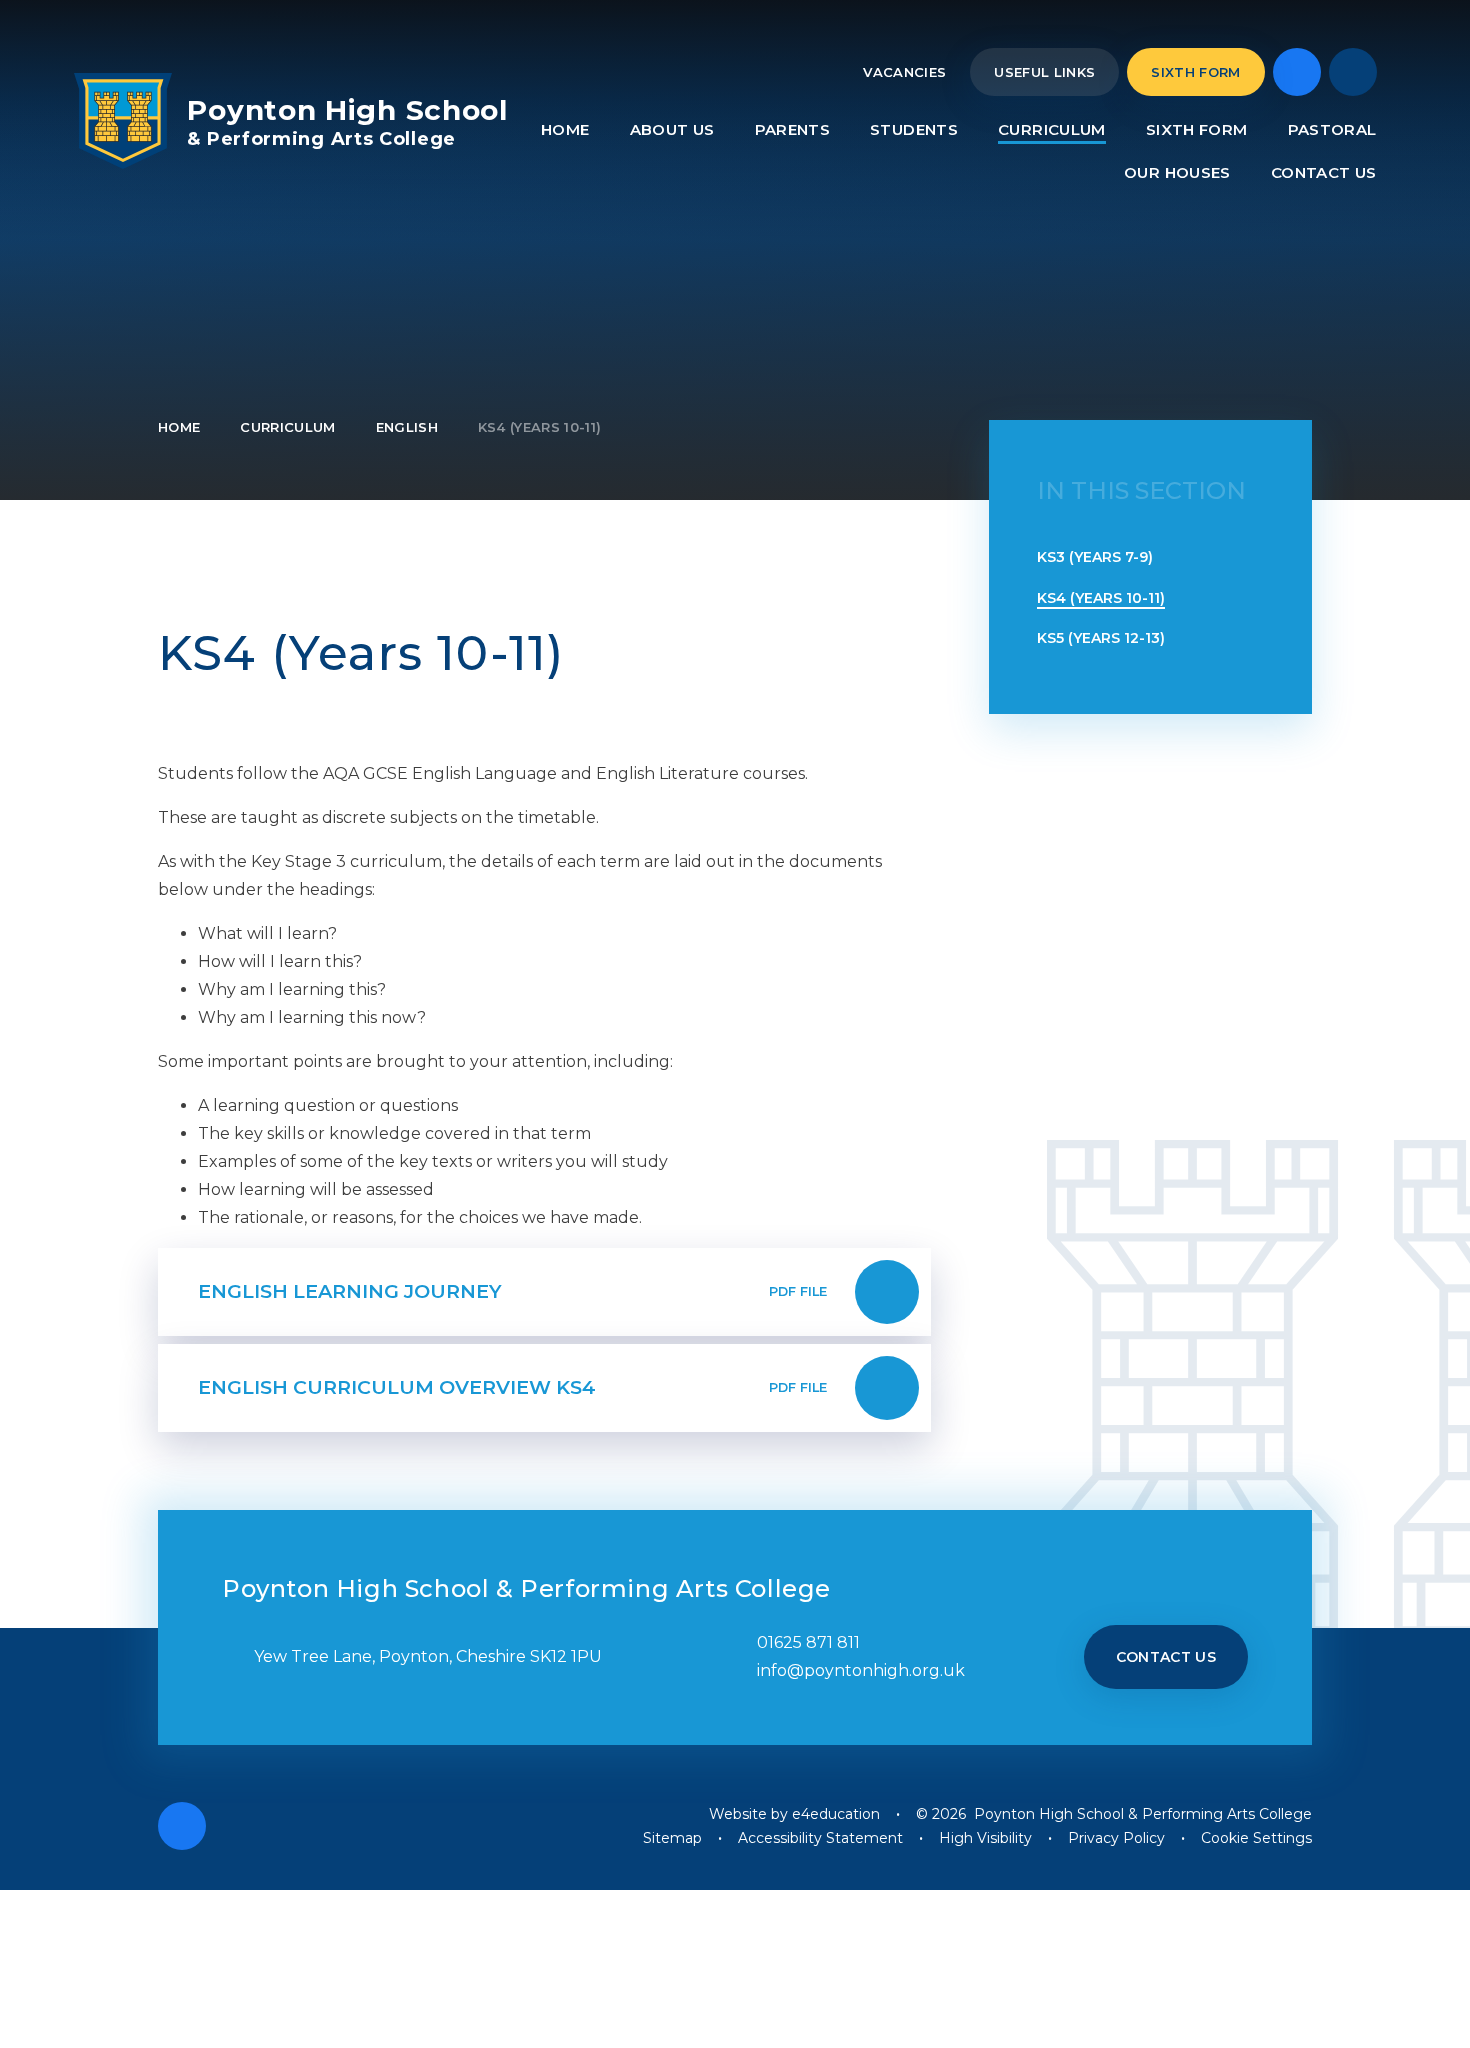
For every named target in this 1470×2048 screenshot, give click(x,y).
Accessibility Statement (820, 1838)
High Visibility (985, 1838)
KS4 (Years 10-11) (540, 427)
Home (179, 427)
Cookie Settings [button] (1256, 1838)
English (407, 427)
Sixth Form (1195, 72)
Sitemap (672, 1838)
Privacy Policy (1116, 1838)
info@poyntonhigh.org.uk (861, 1670)
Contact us (1166, 1657)
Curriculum (287, 427)
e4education (836, 1814)
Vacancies (904, 72)
